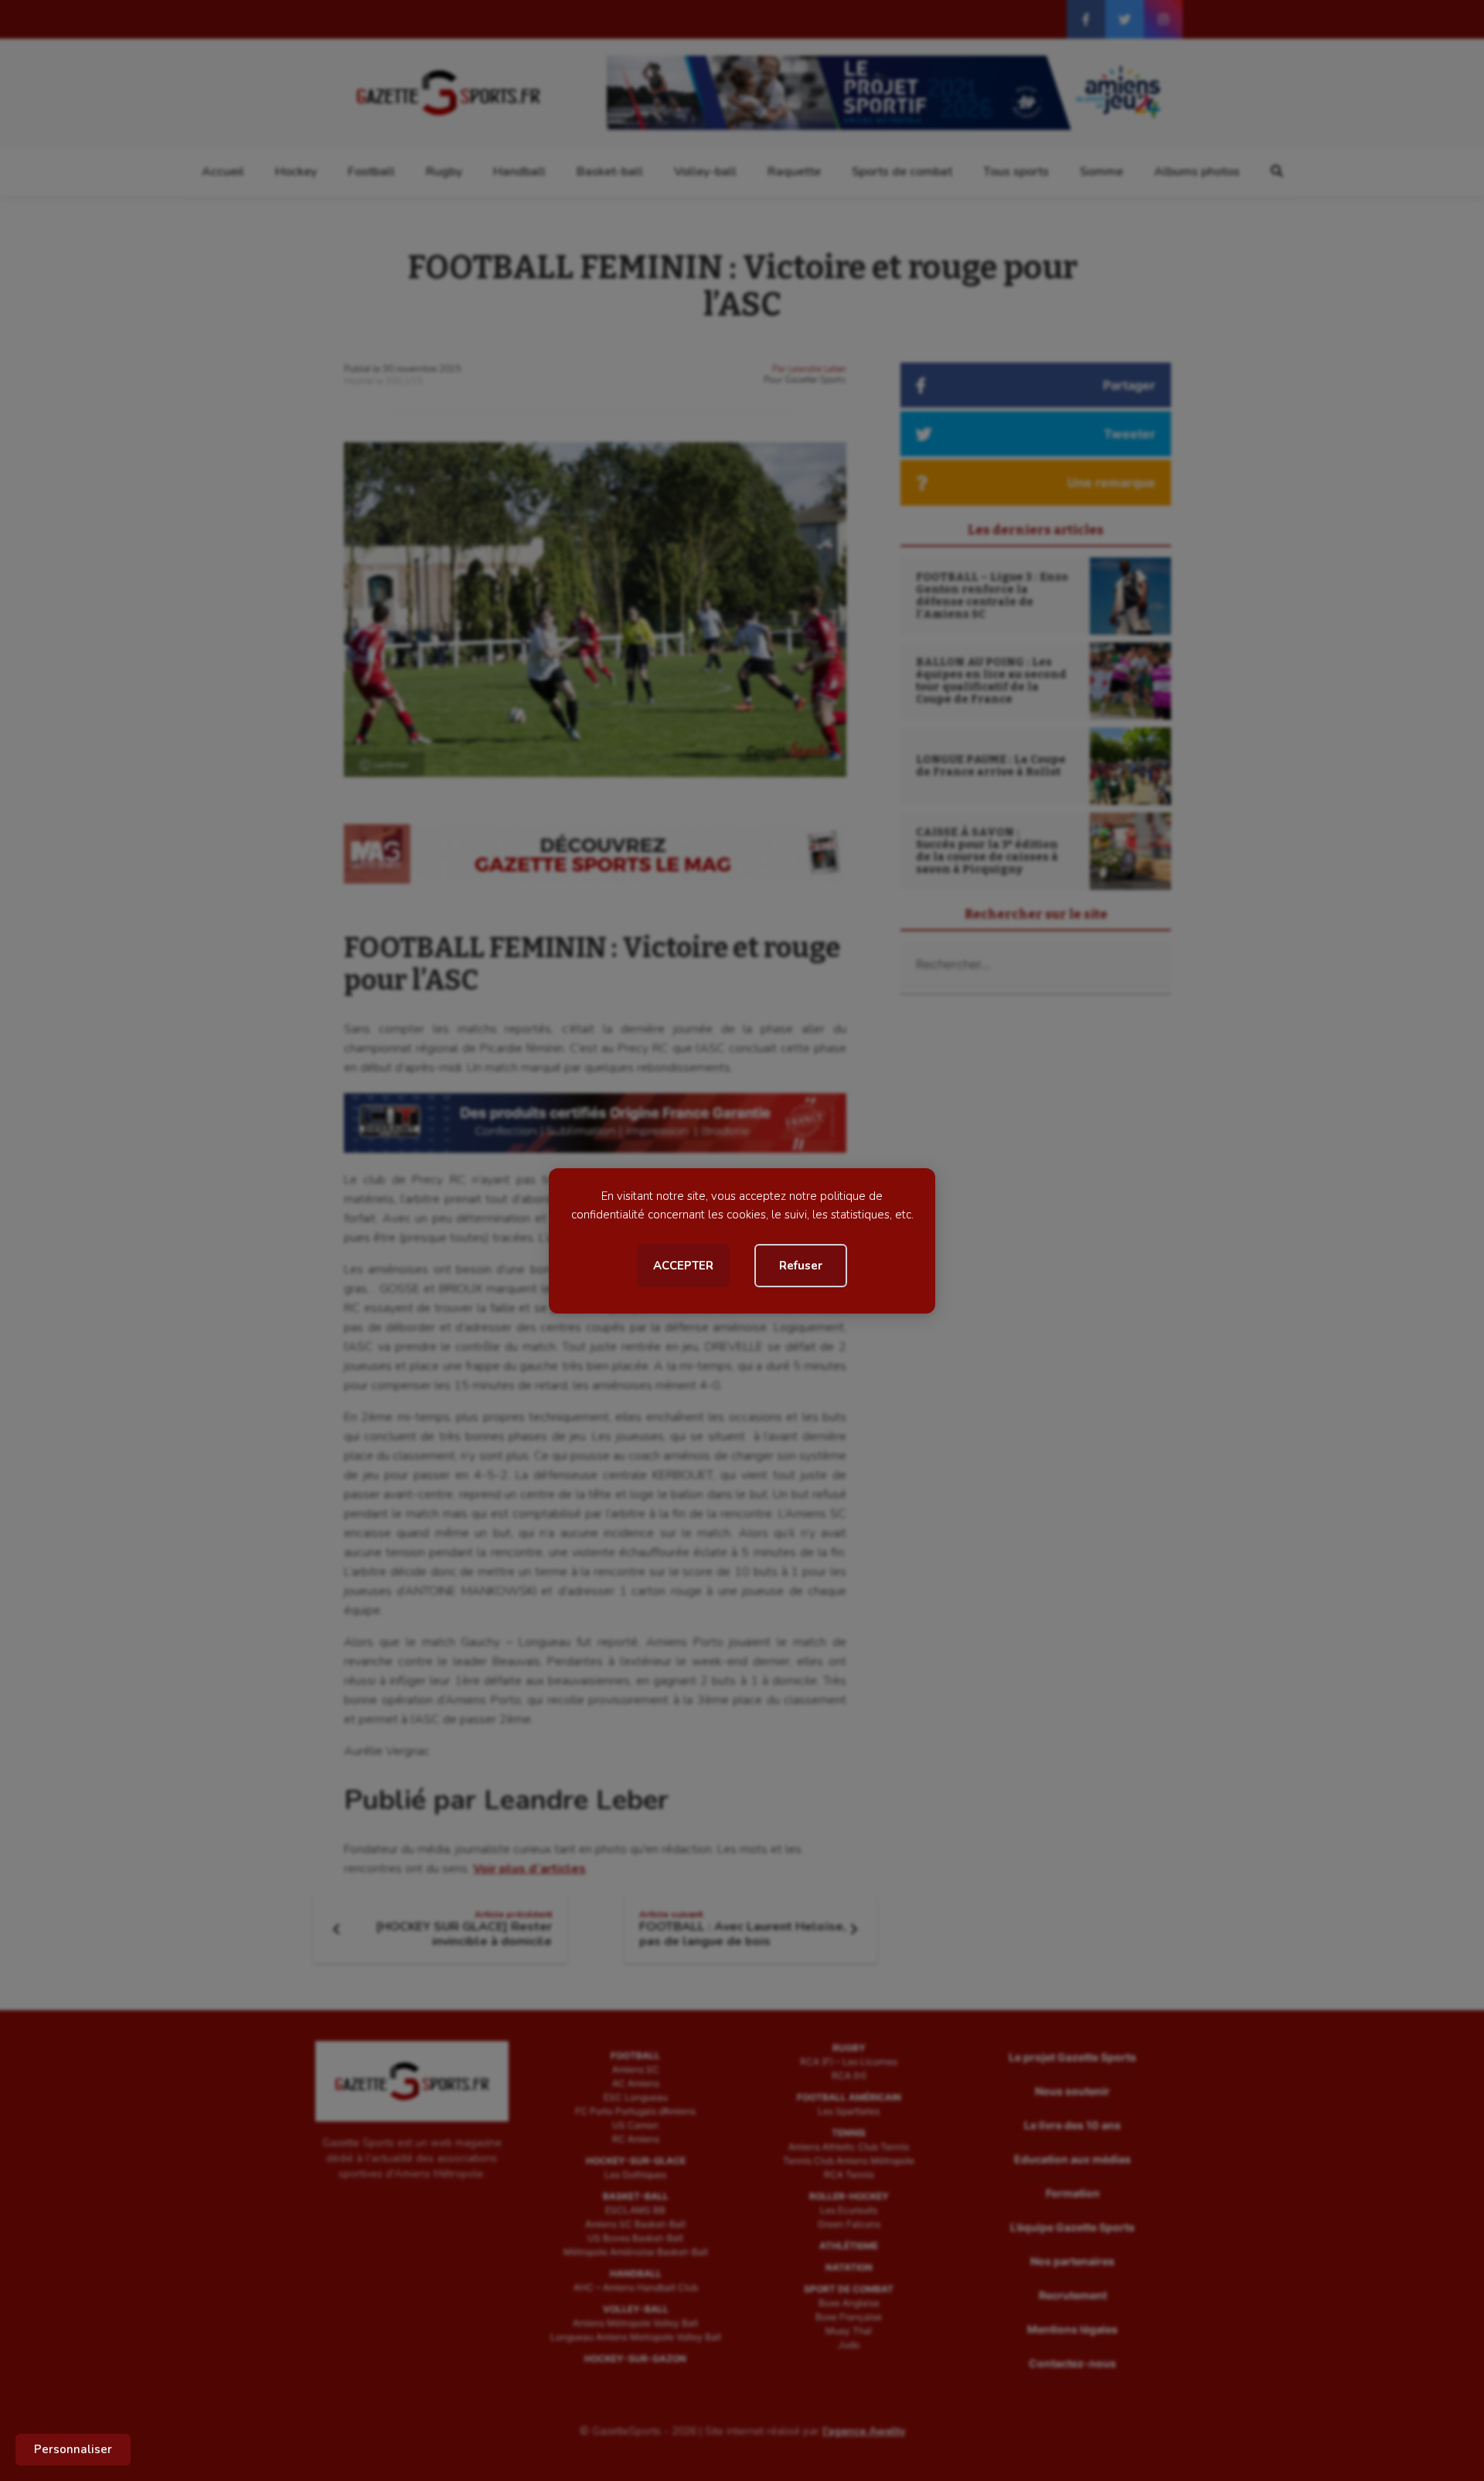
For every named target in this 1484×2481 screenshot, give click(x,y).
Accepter (683, 1266)
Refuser (801, 1266)
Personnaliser (73, 2449)
